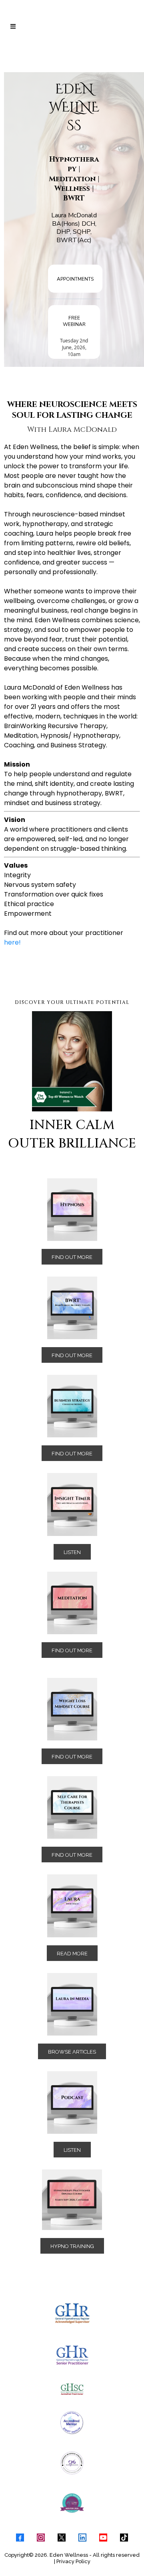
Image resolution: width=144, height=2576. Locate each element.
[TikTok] (124, 2538)
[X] (62, 2538)
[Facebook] (20, 2538)
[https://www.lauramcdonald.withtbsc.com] (72, 2389)
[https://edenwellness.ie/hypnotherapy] (72, 1210)
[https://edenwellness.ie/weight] (72, 1709)
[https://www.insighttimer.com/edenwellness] (72, 1504)
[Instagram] (41, 2538)
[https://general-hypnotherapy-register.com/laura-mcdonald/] (72, 2313)
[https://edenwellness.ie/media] (72, 2004)
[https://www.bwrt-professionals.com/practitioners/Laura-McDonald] (72, 2423)
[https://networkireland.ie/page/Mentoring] (72, 2503)
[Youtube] (103, 2538)
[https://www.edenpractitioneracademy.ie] (72, 2200)
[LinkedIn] (82, 2538)
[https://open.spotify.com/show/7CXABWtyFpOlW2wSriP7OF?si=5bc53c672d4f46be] (72, 2102)
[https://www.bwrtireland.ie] (72, 1308)
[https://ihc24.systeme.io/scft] (72, 1807)
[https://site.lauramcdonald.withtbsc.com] (72, 1406)
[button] (12, 27)
